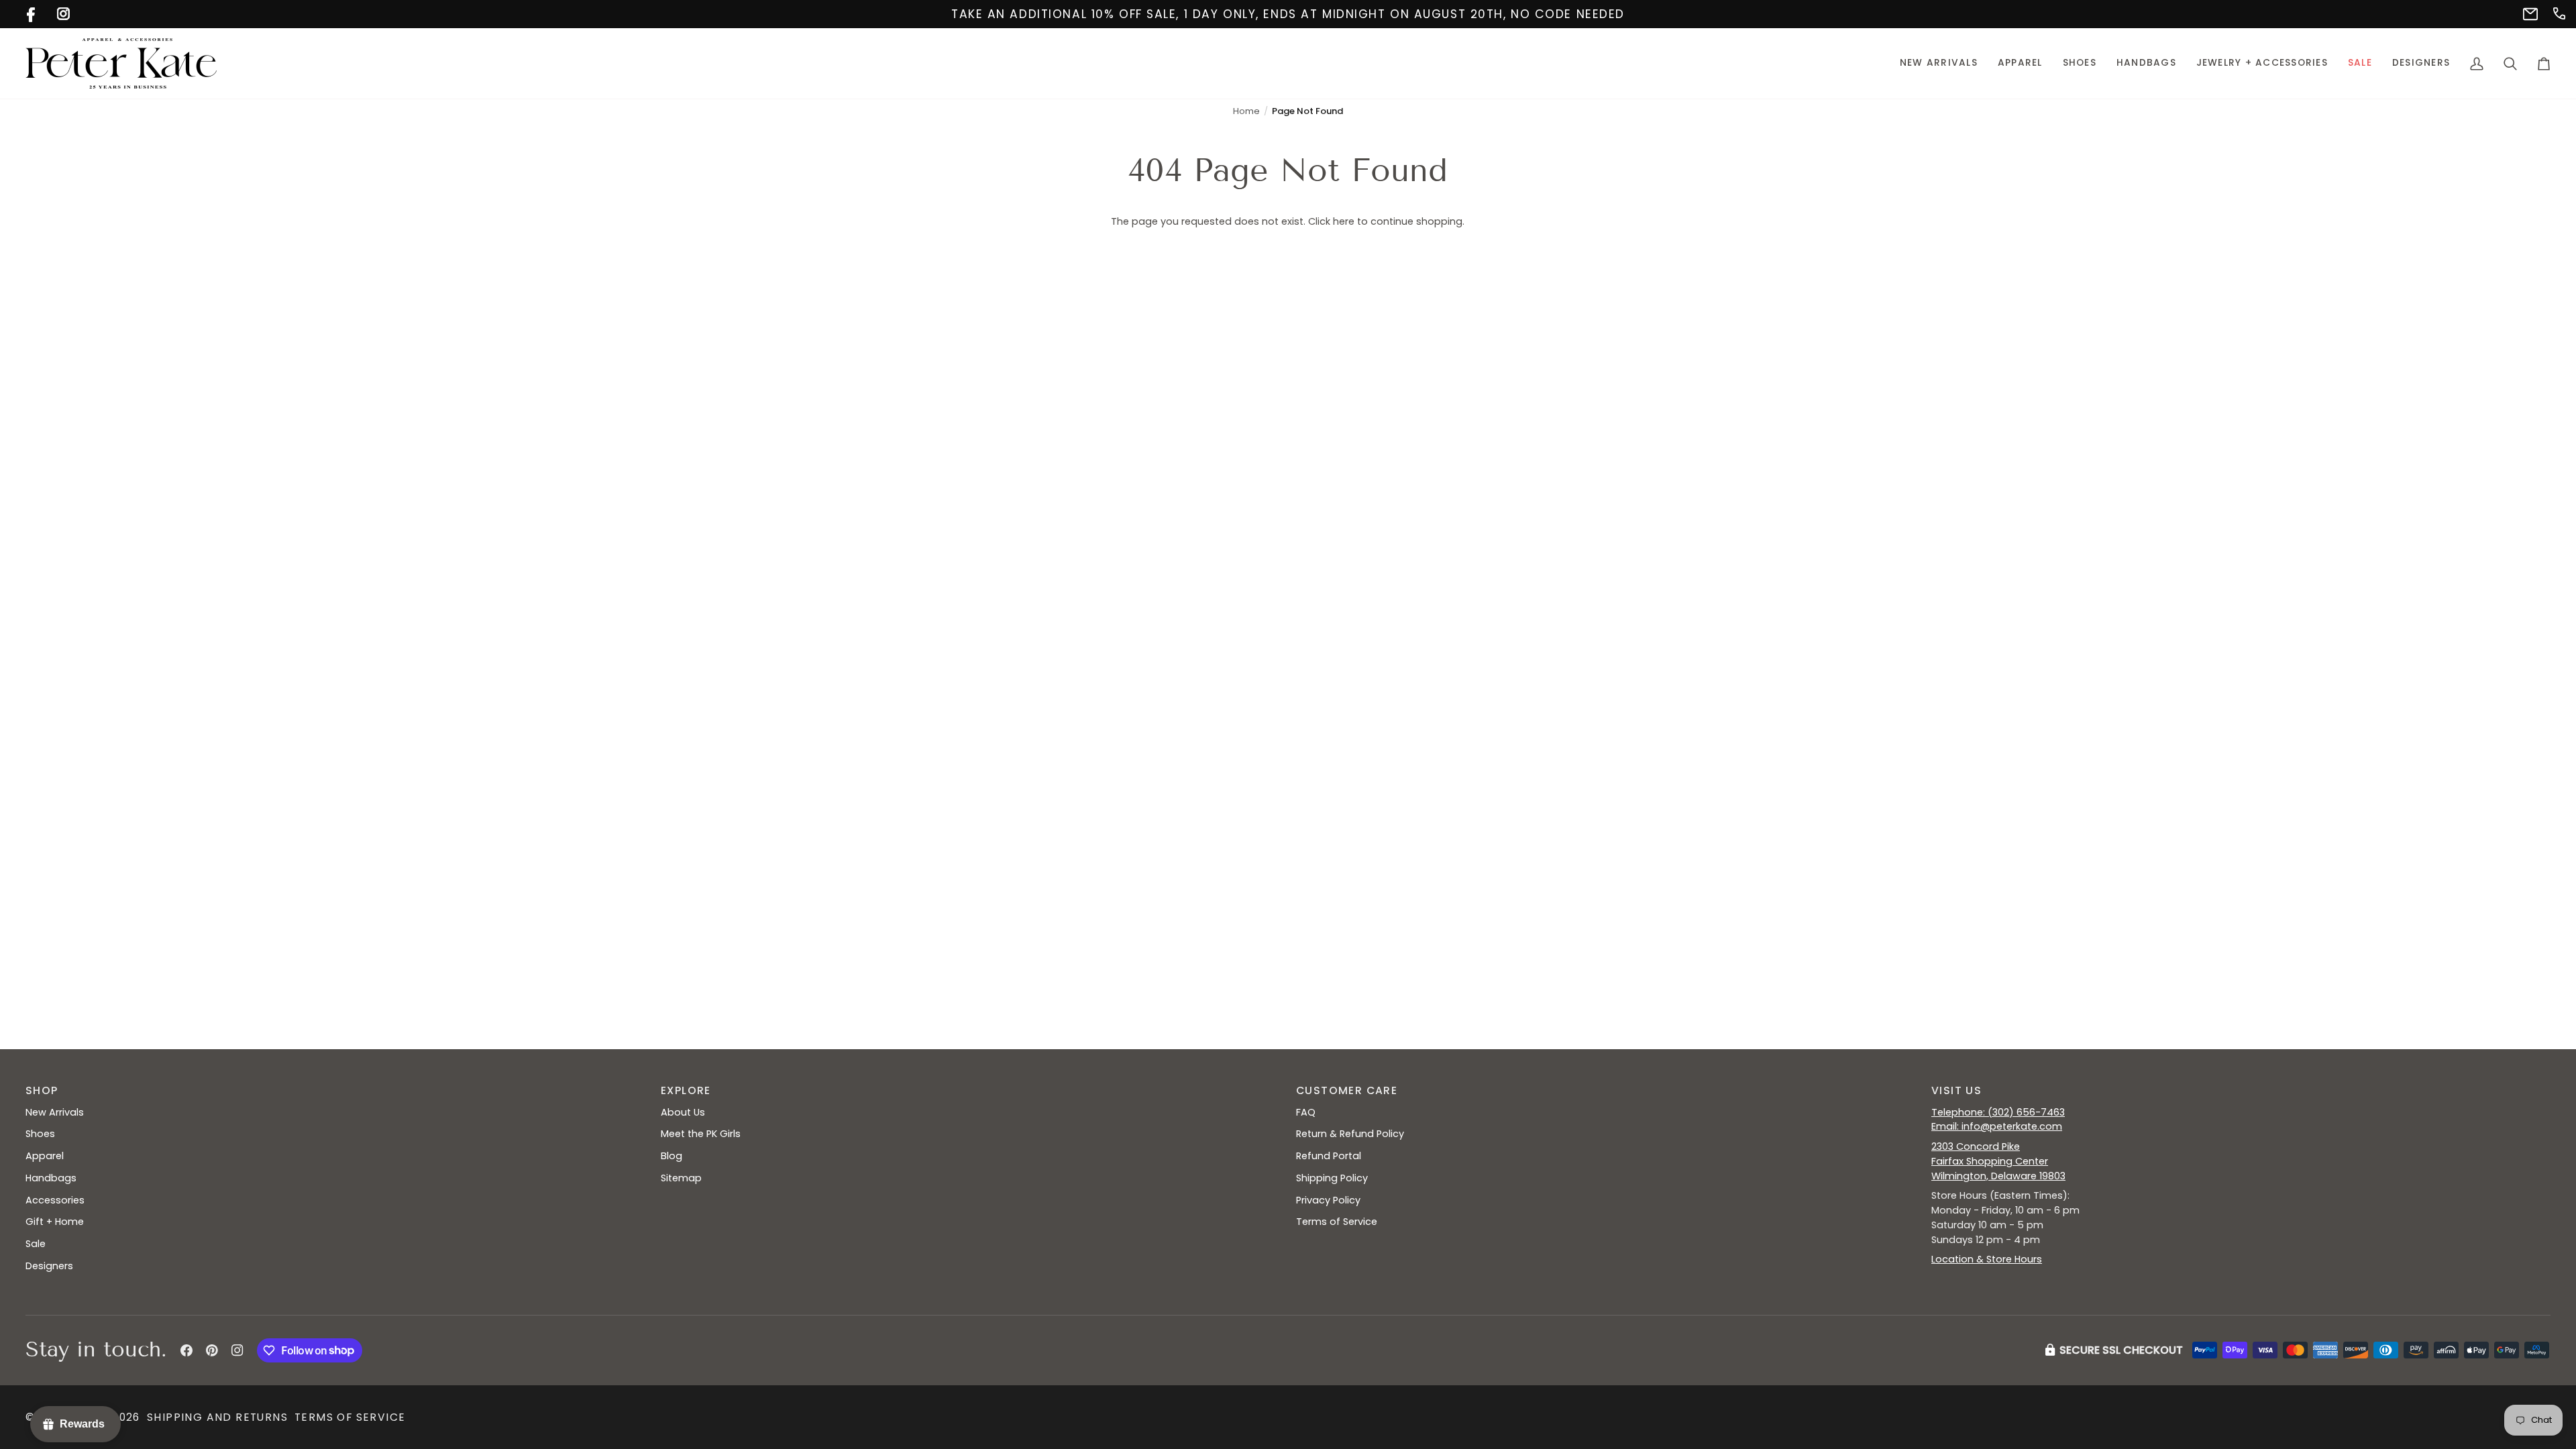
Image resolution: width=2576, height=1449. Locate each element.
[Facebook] (186, 1350)
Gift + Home (55, 1222)
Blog (672, 1156)
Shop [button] (42, 1090)
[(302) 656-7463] (2558, 12)
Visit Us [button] (1956, 1090)
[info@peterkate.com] (2528, 12)
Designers (49, 1266)
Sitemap (681, 1178)
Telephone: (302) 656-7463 (1998, 1112)
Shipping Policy (1332, 1178)
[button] (2020, 63)
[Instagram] (237, 1350)
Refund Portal (1329, 1156)
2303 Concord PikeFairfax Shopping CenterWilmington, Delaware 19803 (1998, 1161)
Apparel (45, 1156)
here (1344, 221)
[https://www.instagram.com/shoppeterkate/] (62, 12)
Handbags (51, 1178)
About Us (683, 1112)
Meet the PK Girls (701, 1134)
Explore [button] (686, 1090)
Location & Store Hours (1987, 1259)
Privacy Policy (1328, 1200)
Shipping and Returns (217, 1417)
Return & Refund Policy (1350, 1134)
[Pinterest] (212, 1350)
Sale (36, 1244)
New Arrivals (55, 1112)
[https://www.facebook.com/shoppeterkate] (32, 12)
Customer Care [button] (1347, 1090)
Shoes (40, 1134)
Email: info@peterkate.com (1997, 1126)
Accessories (55, 1200)
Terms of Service (1337, 1222)
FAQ (1306, 1112)
